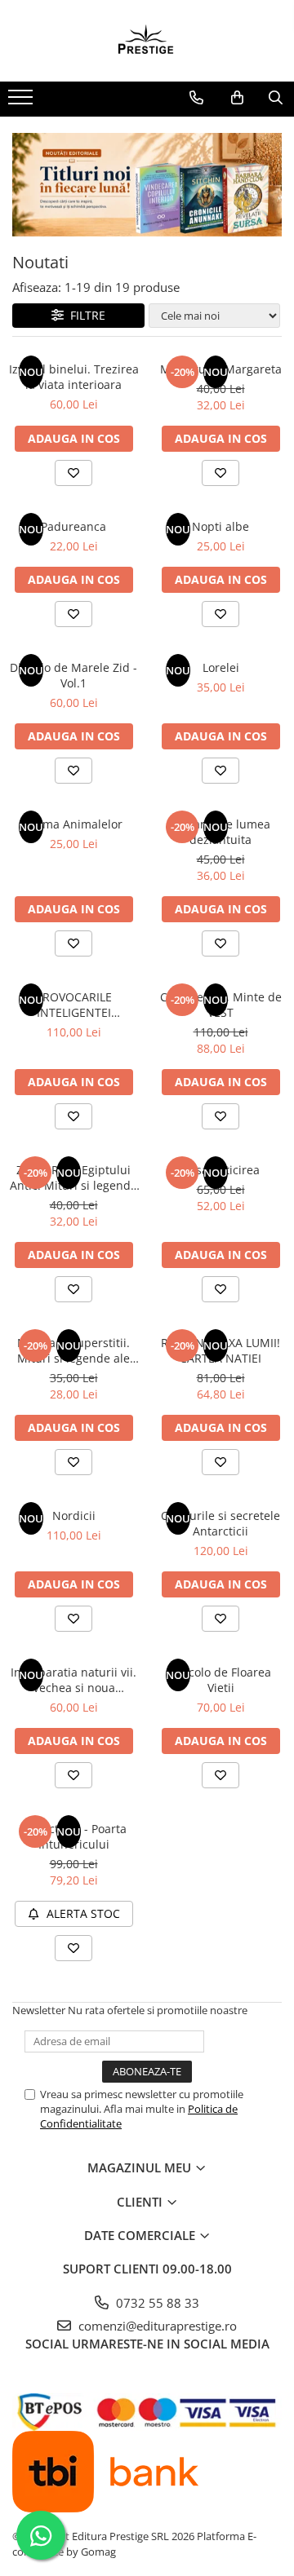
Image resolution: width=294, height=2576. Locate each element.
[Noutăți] (147, 185)
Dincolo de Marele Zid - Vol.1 (73, 675)
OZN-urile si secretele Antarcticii (220, 1523)
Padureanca (73, 526)
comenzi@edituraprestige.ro (156, 2326)
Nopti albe (220, 526)
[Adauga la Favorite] (73, 473)
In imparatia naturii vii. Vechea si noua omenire (73, 1680)
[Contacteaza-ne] (196, 98)
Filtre (85, 315)
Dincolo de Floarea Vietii (220, 1680)
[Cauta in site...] (276, 98)
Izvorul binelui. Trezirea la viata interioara (74, 377)
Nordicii (74, 1516)
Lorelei (221, 667)
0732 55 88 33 (156, 2303)
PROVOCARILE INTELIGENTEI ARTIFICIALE (74, 1005)
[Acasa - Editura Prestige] (147, 41)
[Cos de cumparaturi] (237, 98)
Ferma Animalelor (74, 824)
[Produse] (22, 102)
